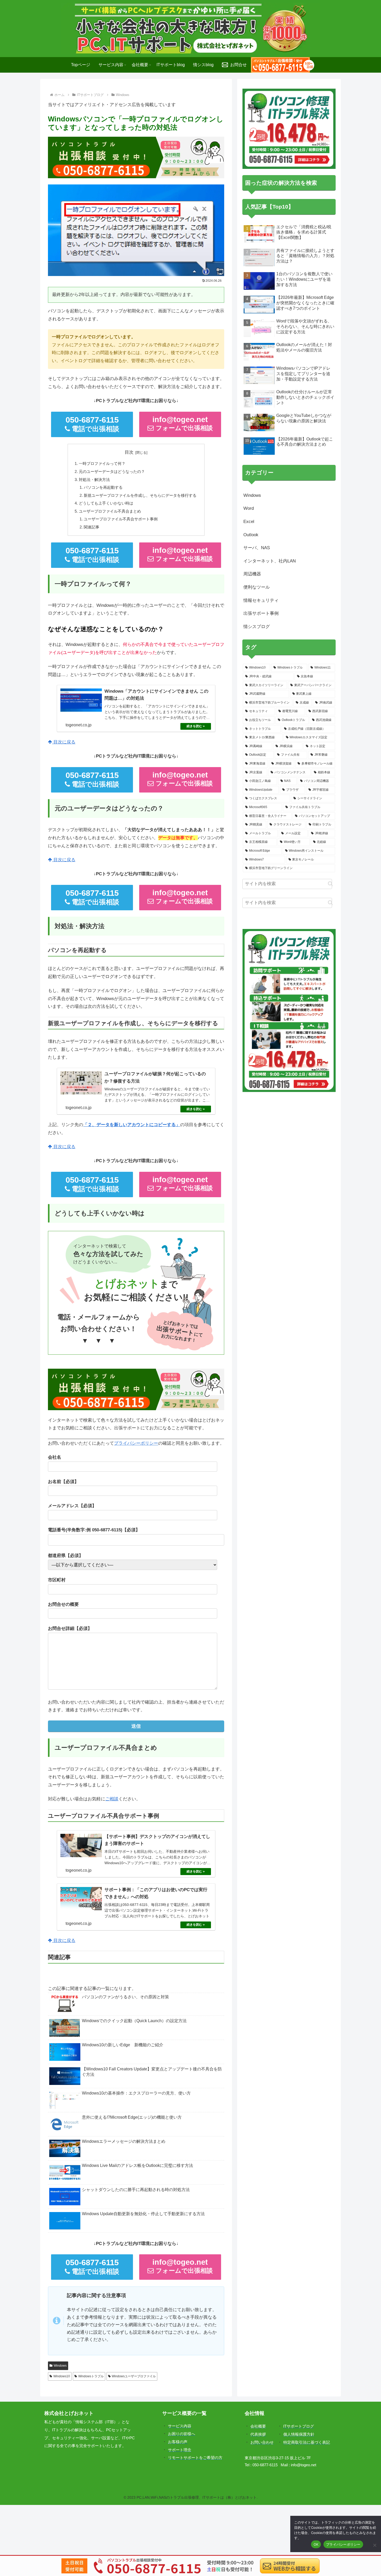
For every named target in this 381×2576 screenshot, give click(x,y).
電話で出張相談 (93, 424)
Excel (249, 522)
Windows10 (62, 2376)
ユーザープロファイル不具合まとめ (110, 511)
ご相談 (112, 1799)
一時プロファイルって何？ (102, 463)
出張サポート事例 (261, 613)
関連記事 (91, 527)
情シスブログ (257, 627)
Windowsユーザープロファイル (134, 2376)
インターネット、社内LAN (270, 561)
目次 (129, 452)
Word (249, 508)
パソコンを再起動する (103, 487)
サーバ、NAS (257, 548)
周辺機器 (252, 574)
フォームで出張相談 (183, 423)
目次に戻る (64, 742)
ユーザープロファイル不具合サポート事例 (121, 519)
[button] (330, 884)
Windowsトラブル (91, 2376)
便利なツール (257, 587)
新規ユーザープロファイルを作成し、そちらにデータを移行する (140, 495)
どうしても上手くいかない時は (106, 503)
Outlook (251, 535)
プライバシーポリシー (136, 1443)
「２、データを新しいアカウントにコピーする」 (132, 1125)
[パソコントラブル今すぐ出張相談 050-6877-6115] (283, 65)
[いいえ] (375, 2545)
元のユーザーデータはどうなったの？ (112, 471)
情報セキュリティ (261, 600)
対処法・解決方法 (94, 480)
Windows (60, 2366)
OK (316, 2544)
